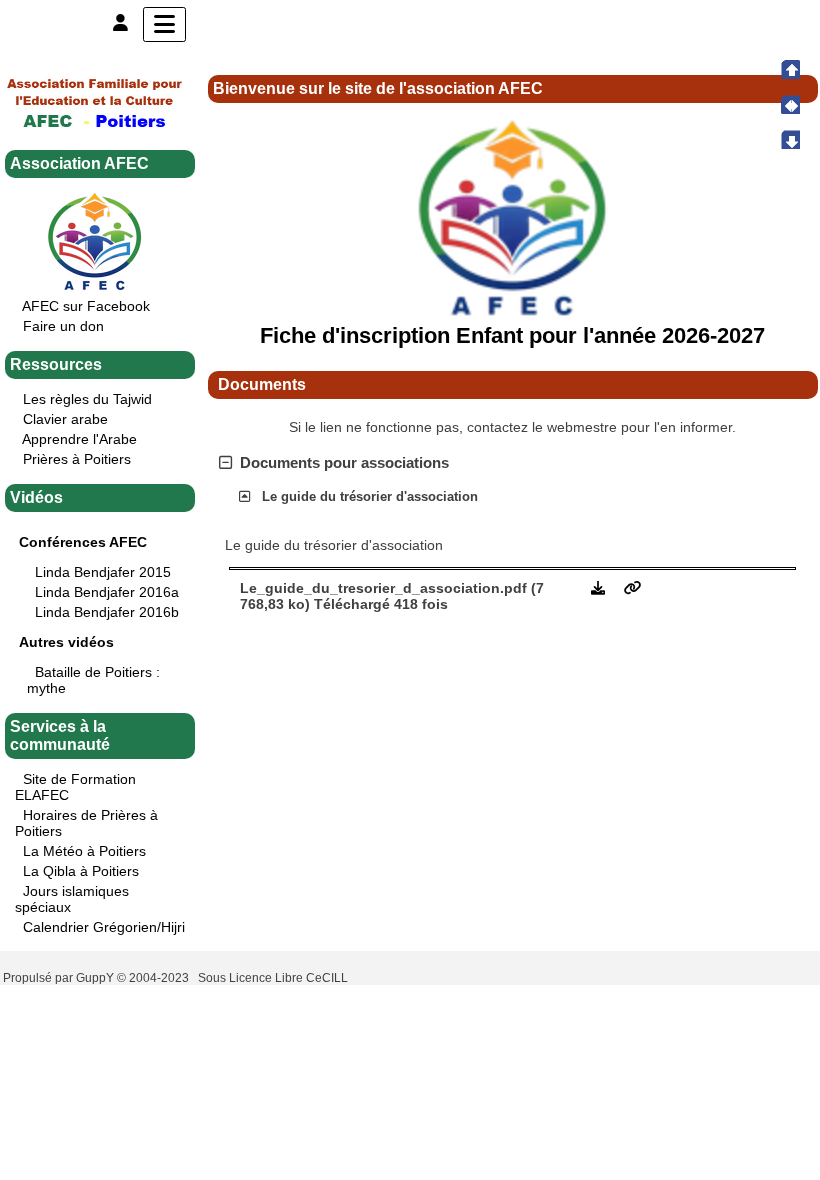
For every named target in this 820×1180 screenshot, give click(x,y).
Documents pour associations (344, 462)
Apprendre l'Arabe (79, 439)
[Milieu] (790, 104)
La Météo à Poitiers (84, 851)
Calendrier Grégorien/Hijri (104, 927)
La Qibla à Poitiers (81, 871)
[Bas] (790, 139)
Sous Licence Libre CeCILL (274, 978)
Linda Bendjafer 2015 (103, 572)
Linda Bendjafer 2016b (107, 612)
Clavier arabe (65, 419)
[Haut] (790, 69)
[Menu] (164, 24)
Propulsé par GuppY (60, 978)
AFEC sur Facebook (86, 306)
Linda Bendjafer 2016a (107, 592)
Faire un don (63, 326)
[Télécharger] (600, 588)
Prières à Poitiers (77, 459)
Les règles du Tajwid (87, 399)
